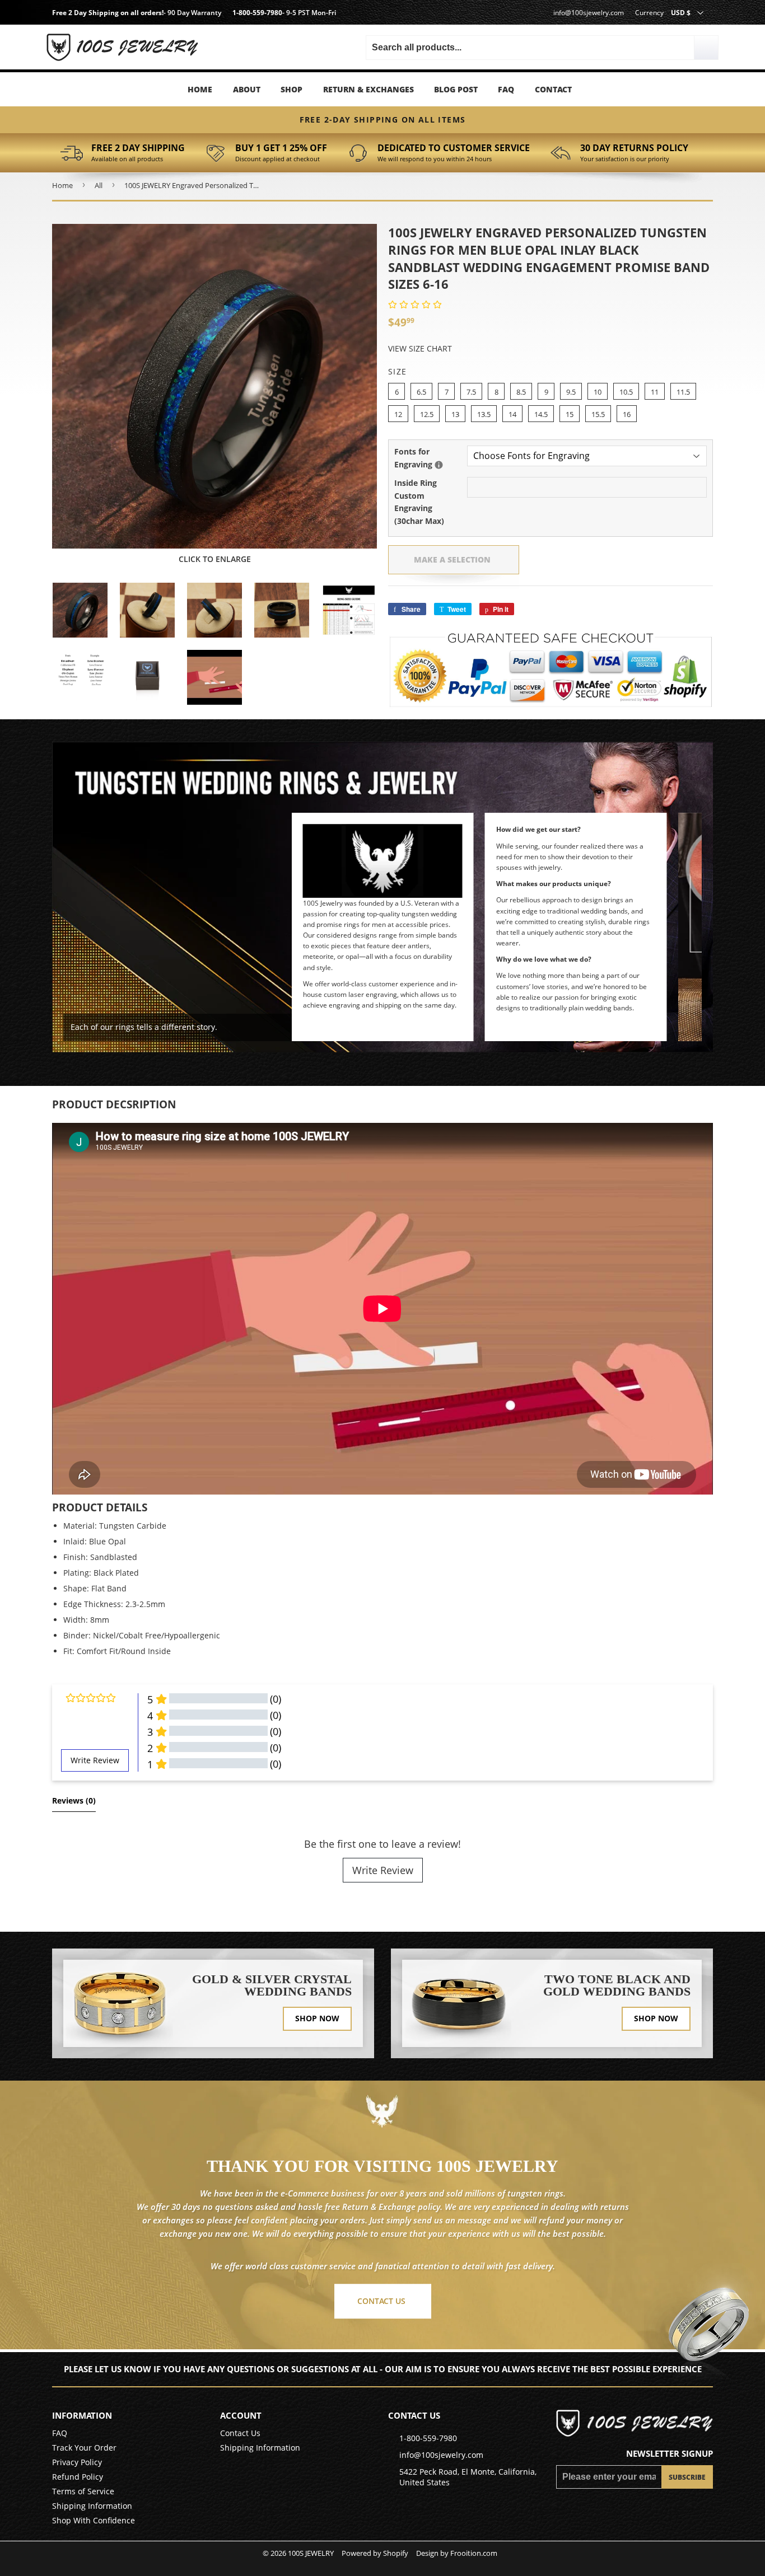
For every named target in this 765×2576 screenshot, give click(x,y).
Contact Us (240, 2433)
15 (570, 414)
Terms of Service (83, 2491)
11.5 (683, 392)
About (247, 89)
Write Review (383, 1870)
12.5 (427, 414)
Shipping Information (92, 2506)
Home (200, 89)
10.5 (626, 392)
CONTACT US (381, 2301)
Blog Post (456, 89)
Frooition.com (474, 2553)
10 (598, 392)
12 (398, 414)
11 (655, 392)
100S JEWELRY (311, 2553)
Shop (291, 89)
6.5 (421, 392)
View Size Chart (420, 348)
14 (512, 414)
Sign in (148, 33)
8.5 (521, 392)
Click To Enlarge (215, 559)
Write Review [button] (95, 1760)
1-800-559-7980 (257, 13)
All (99, 185)
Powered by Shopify (375, 2553)
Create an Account (147, 50)
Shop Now (317, 2018)
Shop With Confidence (94, 2520)
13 (455, 414)
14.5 (541, 414)
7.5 (471, 392)
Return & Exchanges (368, 89)
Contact (553, 89)
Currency (649, 13)
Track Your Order (84, 2448)
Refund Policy (78, 2477)
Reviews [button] (74, 1800)
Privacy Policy (77, 2462)
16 (627, 414)
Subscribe (687, 2477)
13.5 (484, 414)
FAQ (506, 89)
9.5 (571, 392)
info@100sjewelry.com (589, 13)
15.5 (598, 414)
